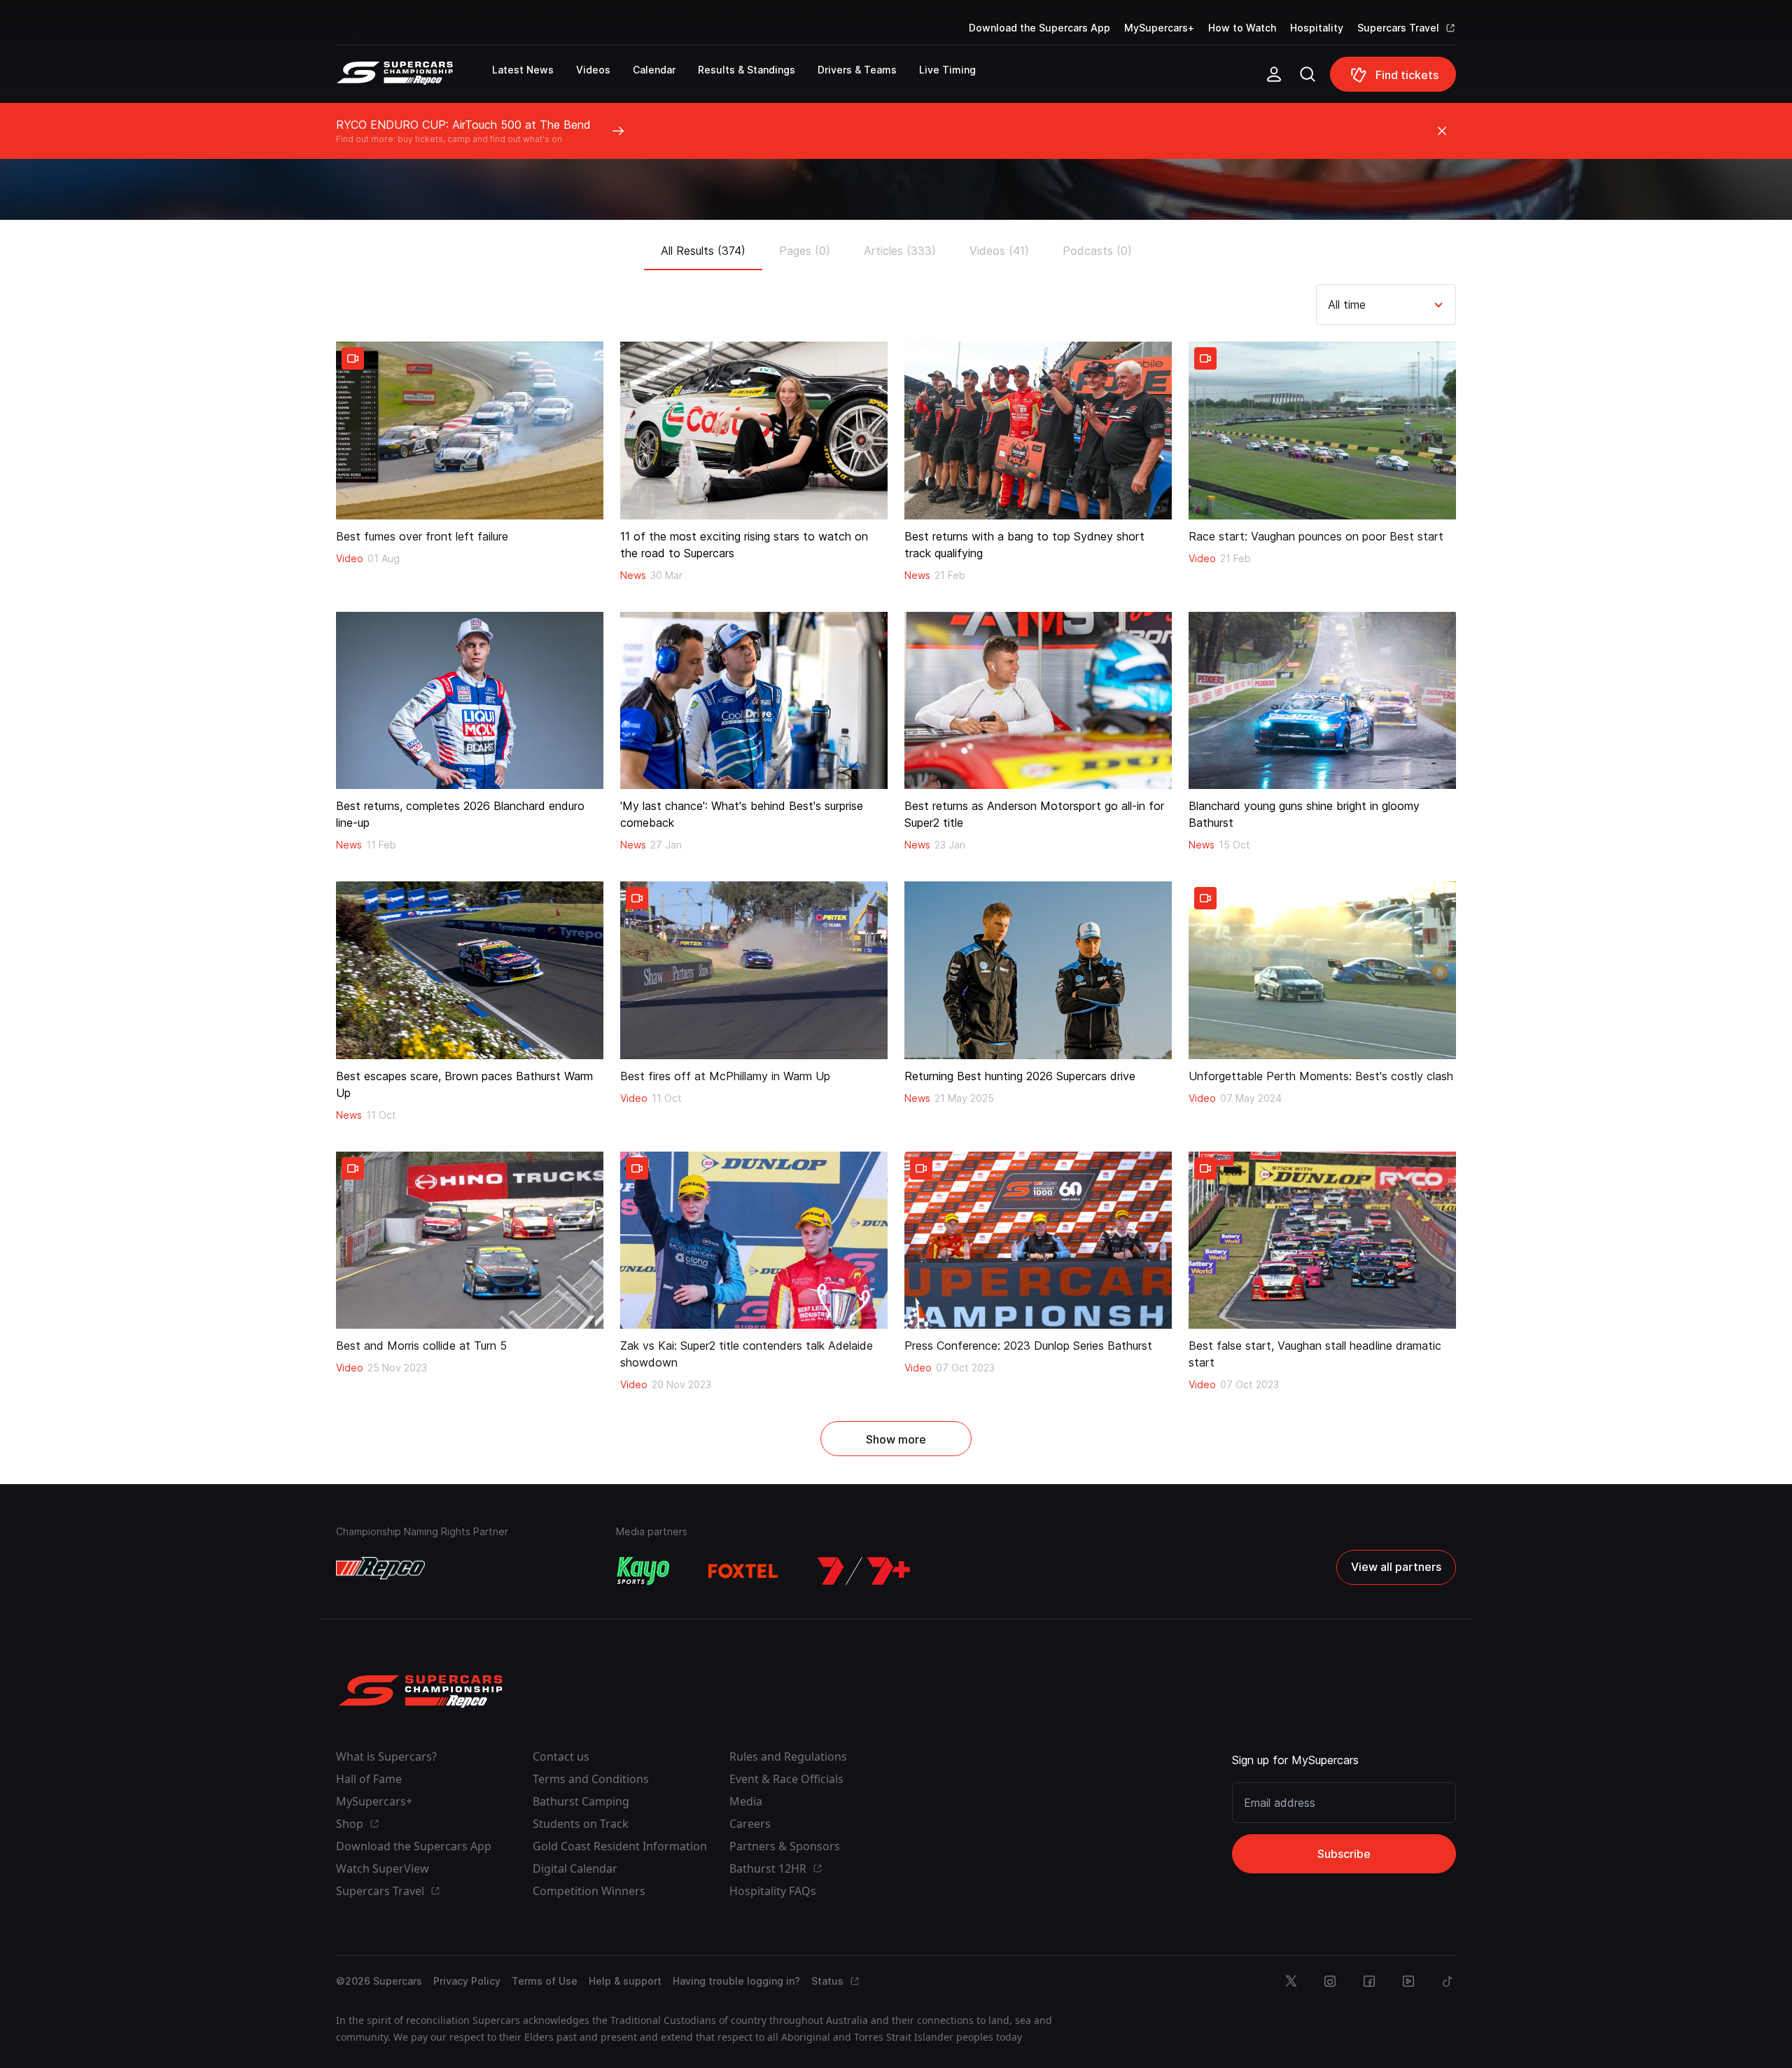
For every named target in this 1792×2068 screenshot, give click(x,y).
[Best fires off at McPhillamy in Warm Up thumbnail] (754, 970)
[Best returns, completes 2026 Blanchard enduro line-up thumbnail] (470, 701)
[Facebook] (1369, 1981)
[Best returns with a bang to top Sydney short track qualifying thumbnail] (1038, 431)
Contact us (561, 1756)
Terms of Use (545, 1981)
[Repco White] (380, 1568)
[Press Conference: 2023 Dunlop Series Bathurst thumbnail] (1038, 1241)
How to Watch (1242, 28)
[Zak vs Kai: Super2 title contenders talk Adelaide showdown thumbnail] (754, 1241)
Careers (750, 1824)
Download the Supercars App (1039, 28)
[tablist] (896, 246)
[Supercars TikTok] (1448, 1981)
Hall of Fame (369, 1779)
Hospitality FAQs (773, 1891)
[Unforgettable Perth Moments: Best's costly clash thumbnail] (1322, 970)
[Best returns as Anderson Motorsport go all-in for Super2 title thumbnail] (1038, 701)
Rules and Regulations (788, 1756)
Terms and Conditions (591, 1779)
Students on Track (581, 1824)
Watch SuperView (383, 1868)
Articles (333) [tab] (900, 251)
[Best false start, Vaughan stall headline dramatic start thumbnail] (1322, 1241)
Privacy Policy (467, 1981)
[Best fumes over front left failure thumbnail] (470, 431)
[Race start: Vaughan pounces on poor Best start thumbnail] (1322, 431)
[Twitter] (1291, 1981)
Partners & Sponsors (785, 1846)
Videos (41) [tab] (999, 251)
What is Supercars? (386, 1756)
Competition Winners (589, 1891)
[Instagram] (1330, 1981)
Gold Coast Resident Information (620, 1846)
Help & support (625, 1981)
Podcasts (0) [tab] (1097, 251)
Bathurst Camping (581, 1801)
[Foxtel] (743, 1571)
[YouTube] (1408, 1981)
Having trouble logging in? (736, 1981)
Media (746, 1801)
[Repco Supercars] (414, 80)
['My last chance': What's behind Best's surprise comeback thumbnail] (754, 701)
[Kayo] (643, 1571)
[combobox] (1330, 305)
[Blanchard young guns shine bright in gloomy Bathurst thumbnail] (1322, 701)
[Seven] (864, 1571)
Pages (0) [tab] (805, 251)
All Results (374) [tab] (703, 251)
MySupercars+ (1159, 28)
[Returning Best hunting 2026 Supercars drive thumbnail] (1038, 970)
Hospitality (1317, 28)
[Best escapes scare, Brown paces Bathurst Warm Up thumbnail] (470, 970)
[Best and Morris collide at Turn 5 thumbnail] (470, 1241)
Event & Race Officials (786, 1779)
